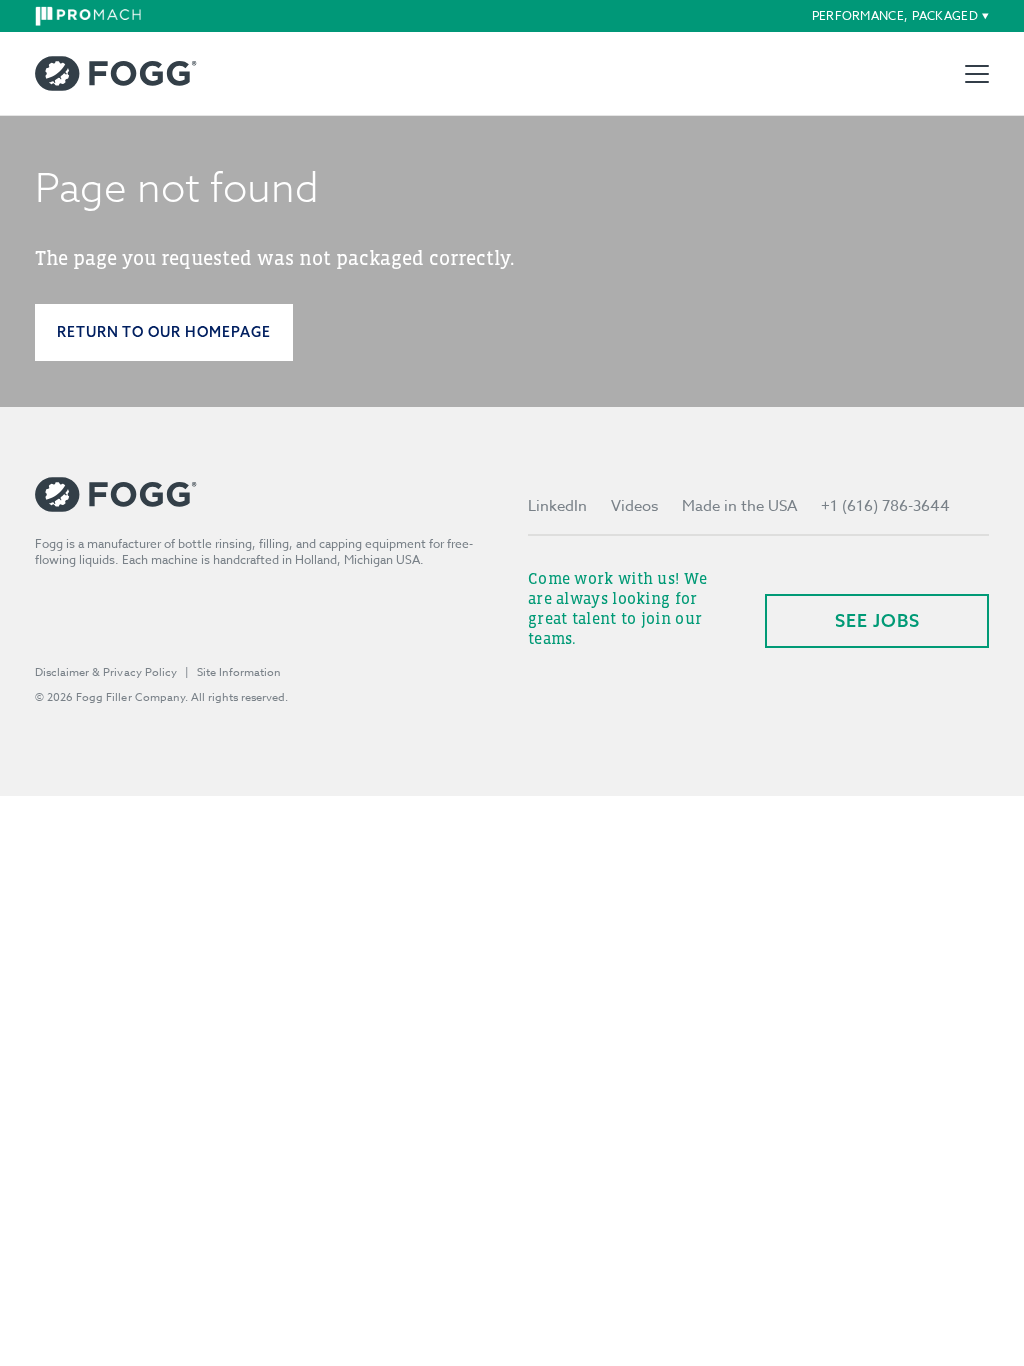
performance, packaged (895, 15)
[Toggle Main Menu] (977, 74)
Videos (634, 506)
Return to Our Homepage (164, 332)
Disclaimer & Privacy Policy (106, 672)
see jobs (877, 620)
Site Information (239, 672)
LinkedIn (557, 506)
